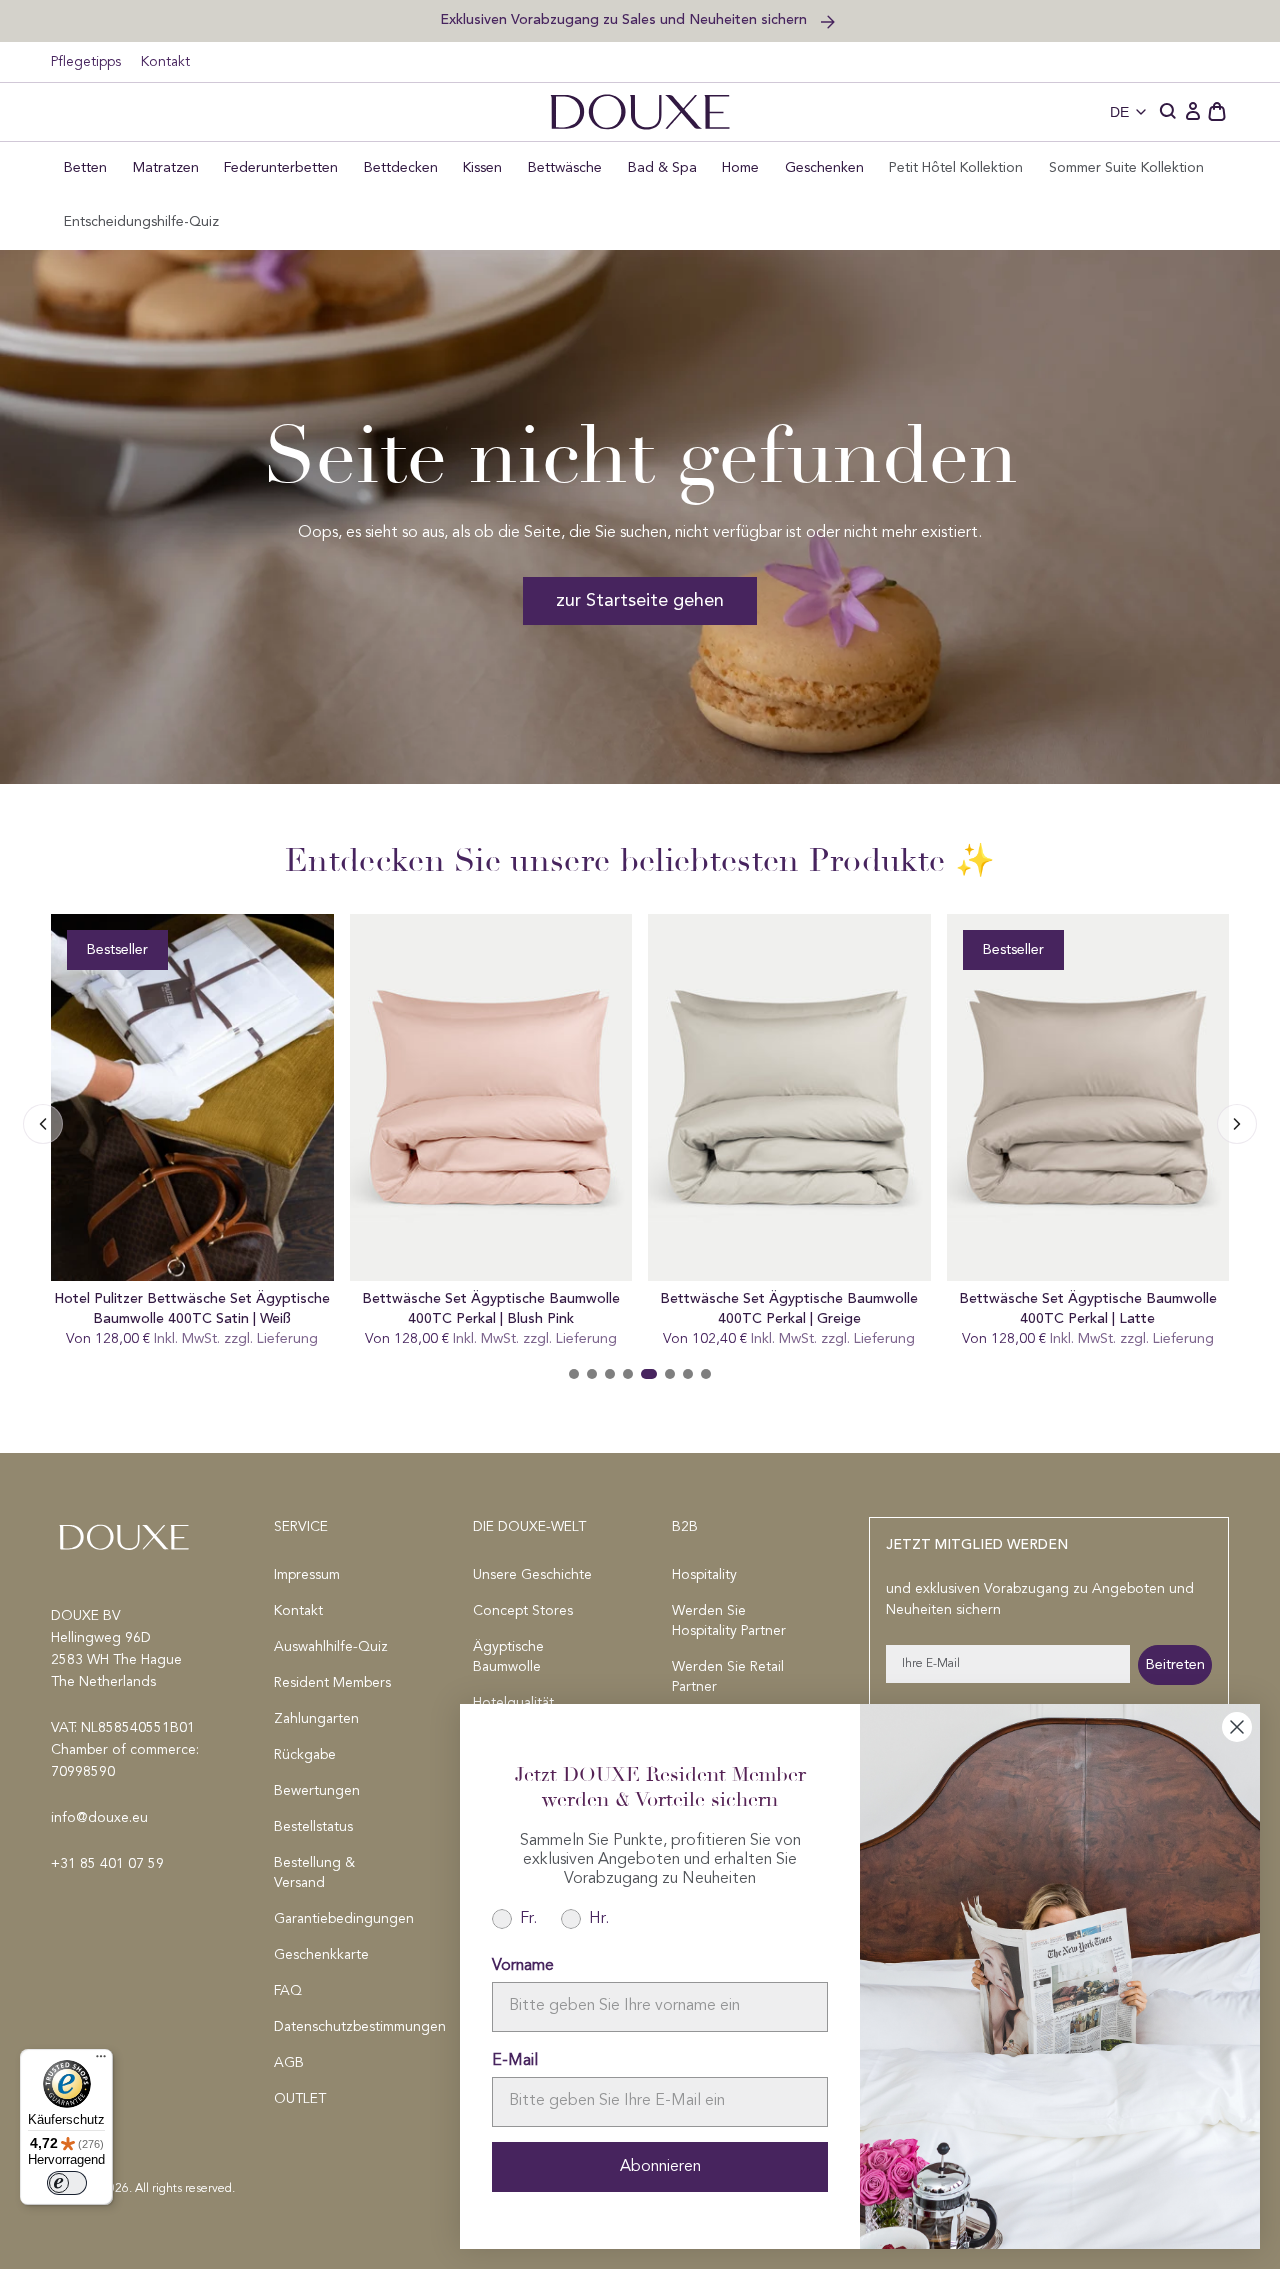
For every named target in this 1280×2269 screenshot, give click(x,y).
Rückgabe (305, 1755)
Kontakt (165, 62)
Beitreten (1175, 1665)
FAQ (288, 1991)
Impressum (307, 1575)
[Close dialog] (1237, 1727)
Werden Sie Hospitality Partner (729, 1621)
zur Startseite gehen (640, 601)
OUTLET (300, 2099)
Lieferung (287, 1339)
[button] (1169, 112)
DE (1119, 112)
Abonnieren (660, 2167)
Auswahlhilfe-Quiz (331, 1647)
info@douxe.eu (99, 1818)
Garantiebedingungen (341, 1919)
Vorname (523, 1966)
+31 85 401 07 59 (107, 1864)
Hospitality (704, 1575)
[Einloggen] (1193, 112)
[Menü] (101, 2061)
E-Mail (515, 2061)
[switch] (67, 2183)
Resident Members (332, 1683)
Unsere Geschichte (532, 1575)
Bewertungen (317, 1791)
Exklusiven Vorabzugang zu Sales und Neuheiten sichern (625, 19)
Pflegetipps (86, 62)
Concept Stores (523, 1611)
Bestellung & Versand (314, 1873)
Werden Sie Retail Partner (728, 1677)
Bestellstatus (313, 1827)
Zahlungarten (316, 1719)
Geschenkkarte (321, 1955)
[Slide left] (1237, 1124)
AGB (289, 2063)
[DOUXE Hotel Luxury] (640, 112)
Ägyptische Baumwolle (508, 1657)
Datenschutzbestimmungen (341, 2027)
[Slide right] (43, 1124)
